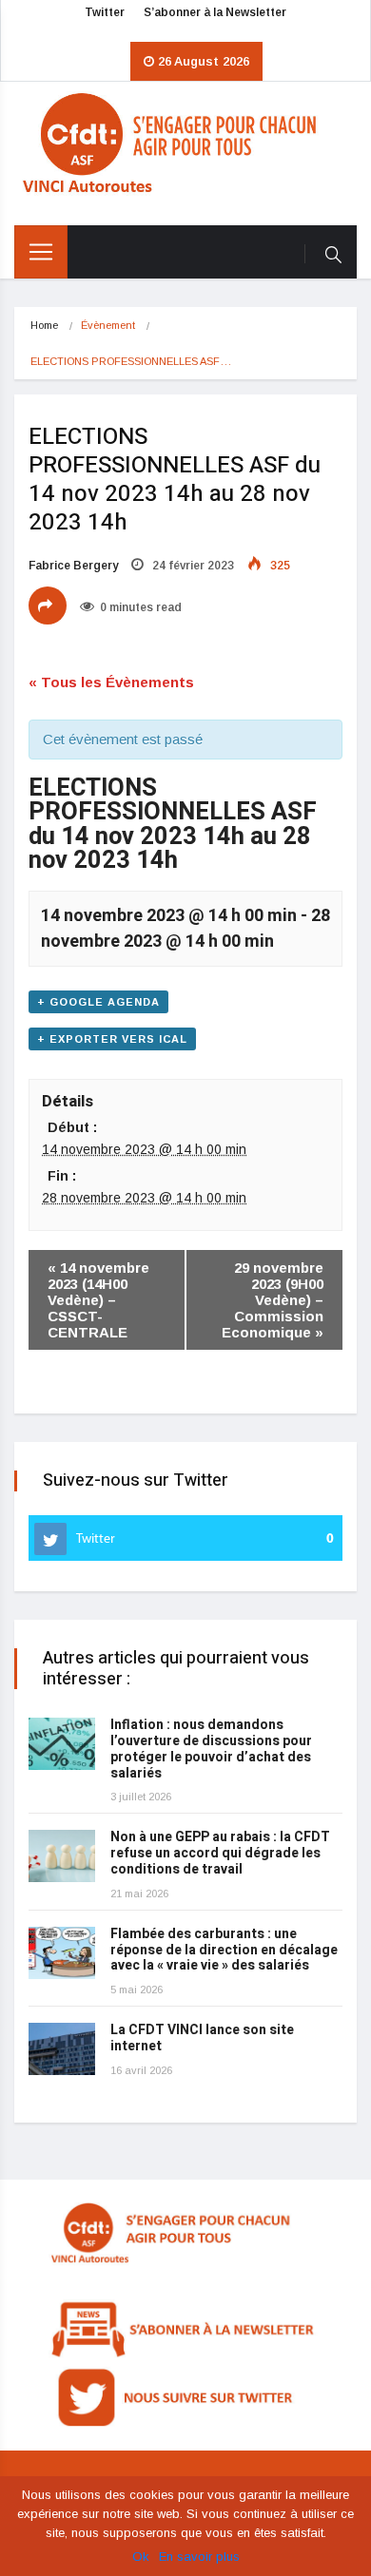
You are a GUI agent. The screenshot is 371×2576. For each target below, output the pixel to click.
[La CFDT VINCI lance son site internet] (62, 2049)
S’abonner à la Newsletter (215, 12)
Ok (141, 2557)
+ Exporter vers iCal (112, 1039)
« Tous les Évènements (111, 682)
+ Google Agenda (98, 1002)
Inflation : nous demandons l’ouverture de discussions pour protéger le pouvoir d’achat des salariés (211, 1749)
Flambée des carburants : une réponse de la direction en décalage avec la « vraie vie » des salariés (224, 1950)
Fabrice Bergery (73, 566)
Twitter (105, 12)
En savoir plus (199, 2557)
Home (44, 325)
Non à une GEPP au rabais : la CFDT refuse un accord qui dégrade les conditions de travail (220, 1853)
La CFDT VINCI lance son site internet (202, 2038)
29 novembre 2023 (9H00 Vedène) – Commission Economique (273, 1300)
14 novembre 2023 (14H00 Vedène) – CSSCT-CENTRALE (98, 1300)
